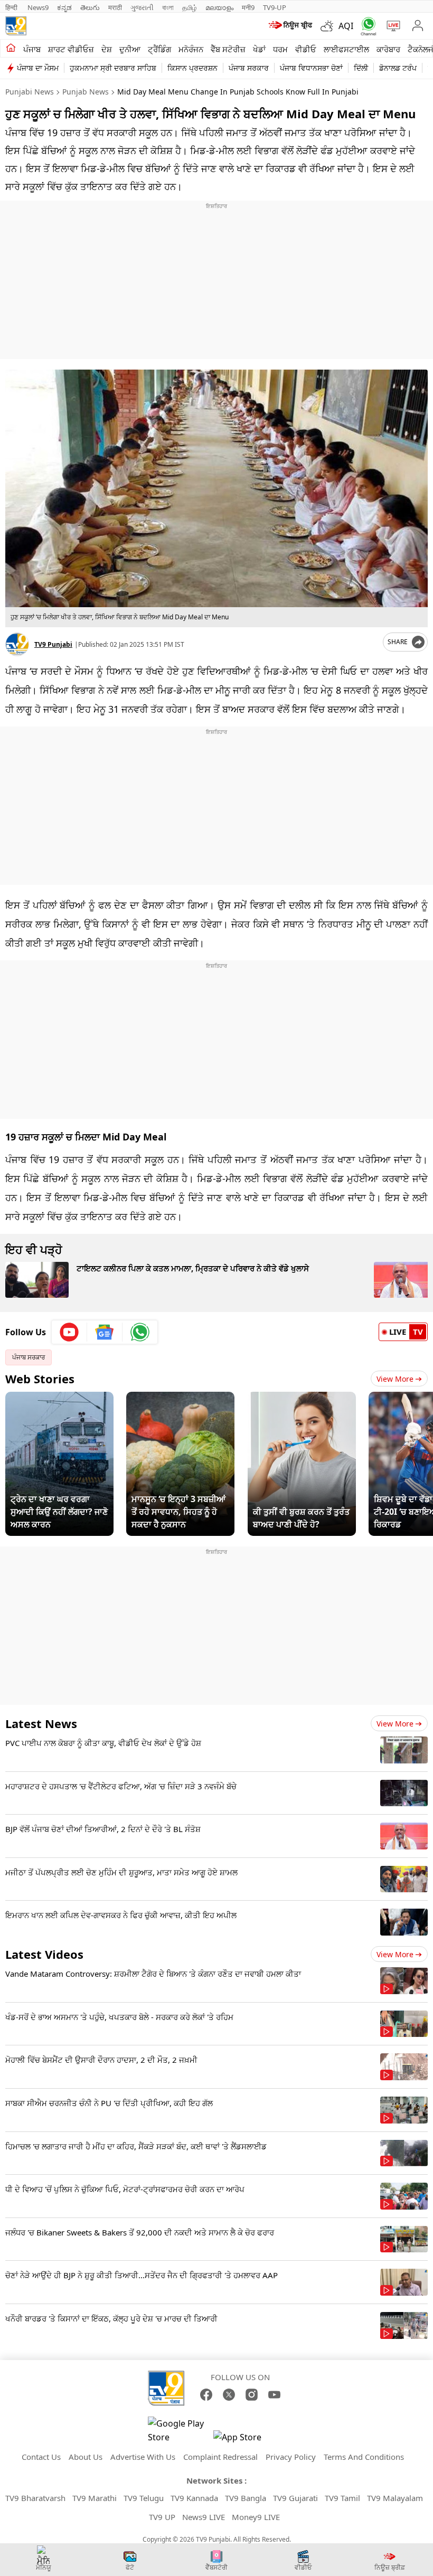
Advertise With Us (143, 2457)
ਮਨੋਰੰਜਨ (191, 49)
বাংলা (168, 7)
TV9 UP (162, 2517)
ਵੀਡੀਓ (306, 49)
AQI (346, 26)
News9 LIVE (204, 2517)
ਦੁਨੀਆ (130, 49)
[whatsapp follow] (140, 1332)
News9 (38, 7)
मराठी (115, 7)
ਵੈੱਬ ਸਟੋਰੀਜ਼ (228, 49)
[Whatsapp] (366, 26)
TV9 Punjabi (53, 644)
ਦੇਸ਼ (107, 49)
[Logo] (16, 26)
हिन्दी (12, 7)
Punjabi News (30, 92)
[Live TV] (391, 26)
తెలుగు (90, 7)
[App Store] (245, 2440)
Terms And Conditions (364, 2457)
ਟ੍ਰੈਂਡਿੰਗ (159, 49)
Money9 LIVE (256, 2517)
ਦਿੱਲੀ (361, 68)
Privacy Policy (291, 2457)
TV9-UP (275, 7)
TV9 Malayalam (395, 2498)
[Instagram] (252, 2395)
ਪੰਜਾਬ (32, 49)
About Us (86, 2457)
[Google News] (105, 1332)
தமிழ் (190, 7)
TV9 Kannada (194, 2498)
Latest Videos (44, 1954)
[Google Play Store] (180, 2430)
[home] (11, 49)
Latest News (41, 1723)
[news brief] (291, 26)
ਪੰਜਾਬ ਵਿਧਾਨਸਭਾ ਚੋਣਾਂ (311, 68)
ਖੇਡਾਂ (259, 49)
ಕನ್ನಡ (64, 7)
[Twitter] (229, 2395)
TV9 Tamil (342, 2498)
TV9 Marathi (95, 2498)
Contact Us (41, 2457)
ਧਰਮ (280, 49)
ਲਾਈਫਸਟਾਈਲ (346, 49)
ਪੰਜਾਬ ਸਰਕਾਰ (249, 68)
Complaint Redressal (220, 2457)
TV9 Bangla (246, 2498)
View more (395, 1724)
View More (395, 1379)
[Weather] (330, 26)
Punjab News (86, 92)
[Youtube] (69, 1332)
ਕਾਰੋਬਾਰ (388, 49)
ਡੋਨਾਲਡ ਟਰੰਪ (398, 68)
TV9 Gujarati (295, 2498)
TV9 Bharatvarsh (35, 2498)
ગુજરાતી (142, 7)
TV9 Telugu (144, 2498)
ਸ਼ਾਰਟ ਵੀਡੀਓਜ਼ (71, 49)
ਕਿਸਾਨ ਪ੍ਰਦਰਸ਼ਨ (192, 68)
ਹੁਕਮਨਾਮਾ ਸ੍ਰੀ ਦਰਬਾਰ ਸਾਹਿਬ (113, 68)
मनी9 (248, 7)
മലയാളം (219, 7)
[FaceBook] (206, 2395)
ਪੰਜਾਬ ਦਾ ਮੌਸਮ (38, 68)
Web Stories (40, 1379)
